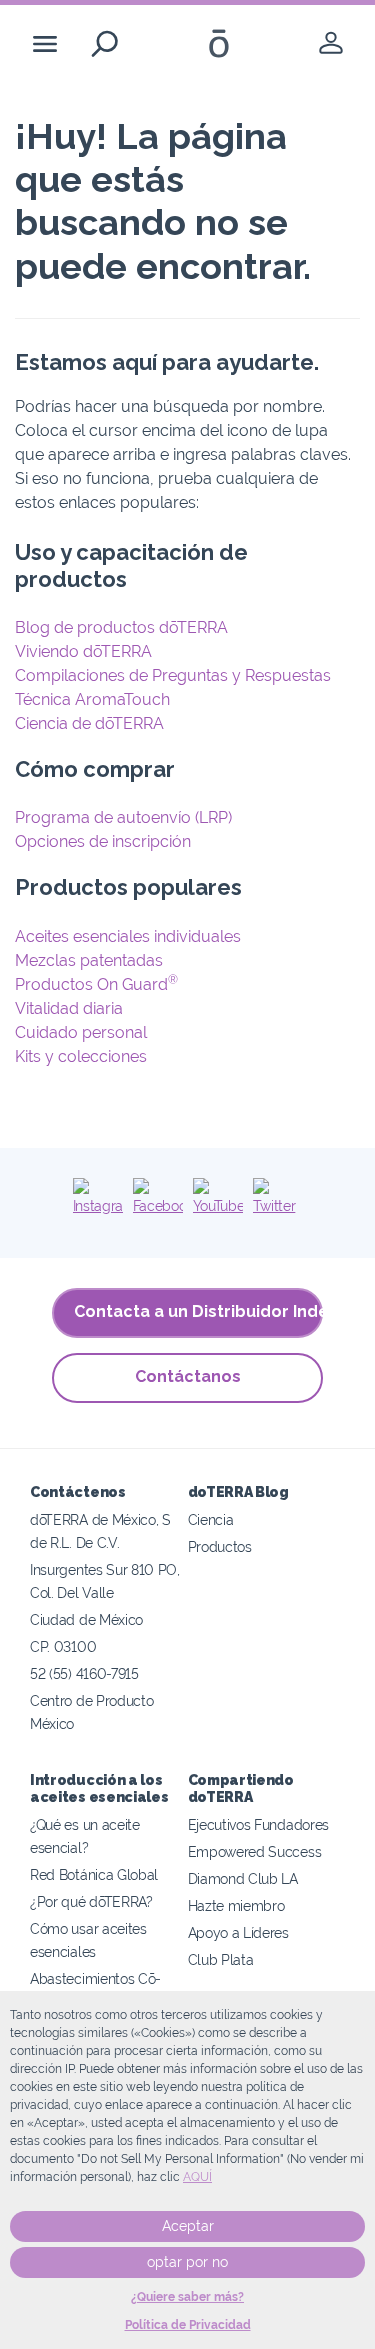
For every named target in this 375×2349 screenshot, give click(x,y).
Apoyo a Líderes (238, 1932)
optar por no (187, 2262)
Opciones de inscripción (103, 841)
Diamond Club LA (243, 1878)
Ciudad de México (86, 1619)
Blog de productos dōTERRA (121, 627)
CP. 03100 (63, 1646)
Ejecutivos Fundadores (259, 1824)
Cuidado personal (81, 1032)
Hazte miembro (236, 1905)
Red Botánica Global (94, 1874)
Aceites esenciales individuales (128, 936)
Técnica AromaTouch (92, 699)
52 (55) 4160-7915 (84, 1673)
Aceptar (188, 2226)
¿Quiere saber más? (187, 2297)
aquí (197, 2177)
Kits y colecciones (81, 1056)
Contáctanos (188, 1376)
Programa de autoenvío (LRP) (123, 817)
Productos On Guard (96, 984)
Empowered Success (255, 1851)
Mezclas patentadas (89, 960)
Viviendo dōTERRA (83, 651)
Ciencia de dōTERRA (89, 723)
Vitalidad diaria (69, 1008)
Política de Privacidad (188, 2325)
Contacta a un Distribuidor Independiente (198, 1311)
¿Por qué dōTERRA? (91, 1901)
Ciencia (211, 1519)
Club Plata (221, 1959)
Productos (220, 1546)
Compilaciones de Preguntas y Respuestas (173, 675)
